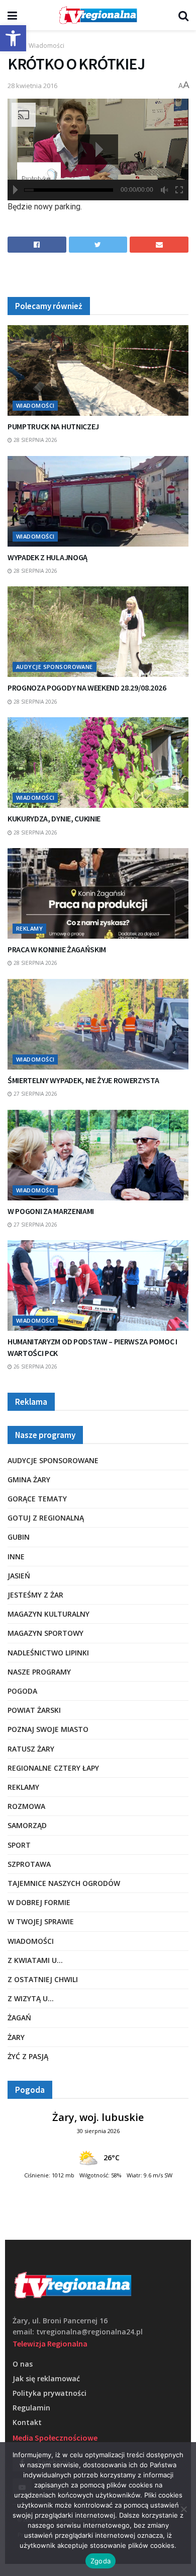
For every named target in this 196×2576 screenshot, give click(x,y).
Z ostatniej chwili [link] (43, 1979)
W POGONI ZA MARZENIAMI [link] (51, 1211)
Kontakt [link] (27, 2422)
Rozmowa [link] (26, 1806)
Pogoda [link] (22, 1691)
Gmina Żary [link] (29, 1480)
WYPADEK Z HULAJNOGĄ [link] (47, 557)
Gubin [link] (19, 1537)
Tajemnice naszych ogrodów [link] (64, 1883)
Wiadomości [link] (46, 46)
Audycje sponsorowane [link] (55, 667)
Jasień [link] (19, 1576)
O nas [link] (23, 2364)
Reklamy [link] (29, 928)
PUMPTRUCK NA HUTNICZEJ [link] (53, 426)
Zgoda (101, 2561)
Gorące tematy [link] (37, 1499)
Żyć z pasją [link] (28, 2056)
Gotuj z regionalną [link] (46, 1518)
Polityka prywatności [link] (50, 2393)
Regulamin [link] (31, 2408)
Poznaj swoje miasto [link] (48, 1729)
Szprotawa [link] (29, 1864)
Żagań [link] (19, 2018)
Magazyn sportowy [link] (45, 1633)
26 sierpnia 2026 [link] (35, 1367)
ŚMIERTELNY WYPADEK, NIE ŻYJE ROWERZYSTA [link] (83, 1080)
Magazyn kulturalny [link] (48, 1614)
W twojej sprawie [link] (41, 1921)
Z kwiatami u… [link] (35, 1960)
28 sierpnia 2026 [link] (35, 440)
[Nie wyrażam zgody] (183, 2509)
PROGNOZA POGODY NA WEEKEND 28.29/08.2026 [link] (87, 688)
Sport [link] (19, 1845)
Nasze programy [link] (39, 1672)
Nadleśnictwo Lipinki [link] (48, 1653)
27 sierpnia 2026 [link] (35, 1094)
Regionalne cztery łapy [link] (53, 1768)
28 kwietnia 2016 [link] (32, 86)
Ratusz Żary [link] (31, 1749)
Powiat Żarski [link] (34, 1710)
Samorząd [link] (27, 1825)
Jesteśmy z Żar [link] (35, 1595)
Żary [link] (16, 2037)
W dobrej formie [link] (39, 1902)
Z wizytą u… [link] (31, 1998)
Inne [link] (16, 1557)
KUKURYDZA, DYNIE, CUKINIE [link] (54, 818)
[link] (13, 38)
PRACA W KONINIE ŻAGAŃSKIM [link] (57, 949)
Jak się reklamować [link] (46, 2378)
